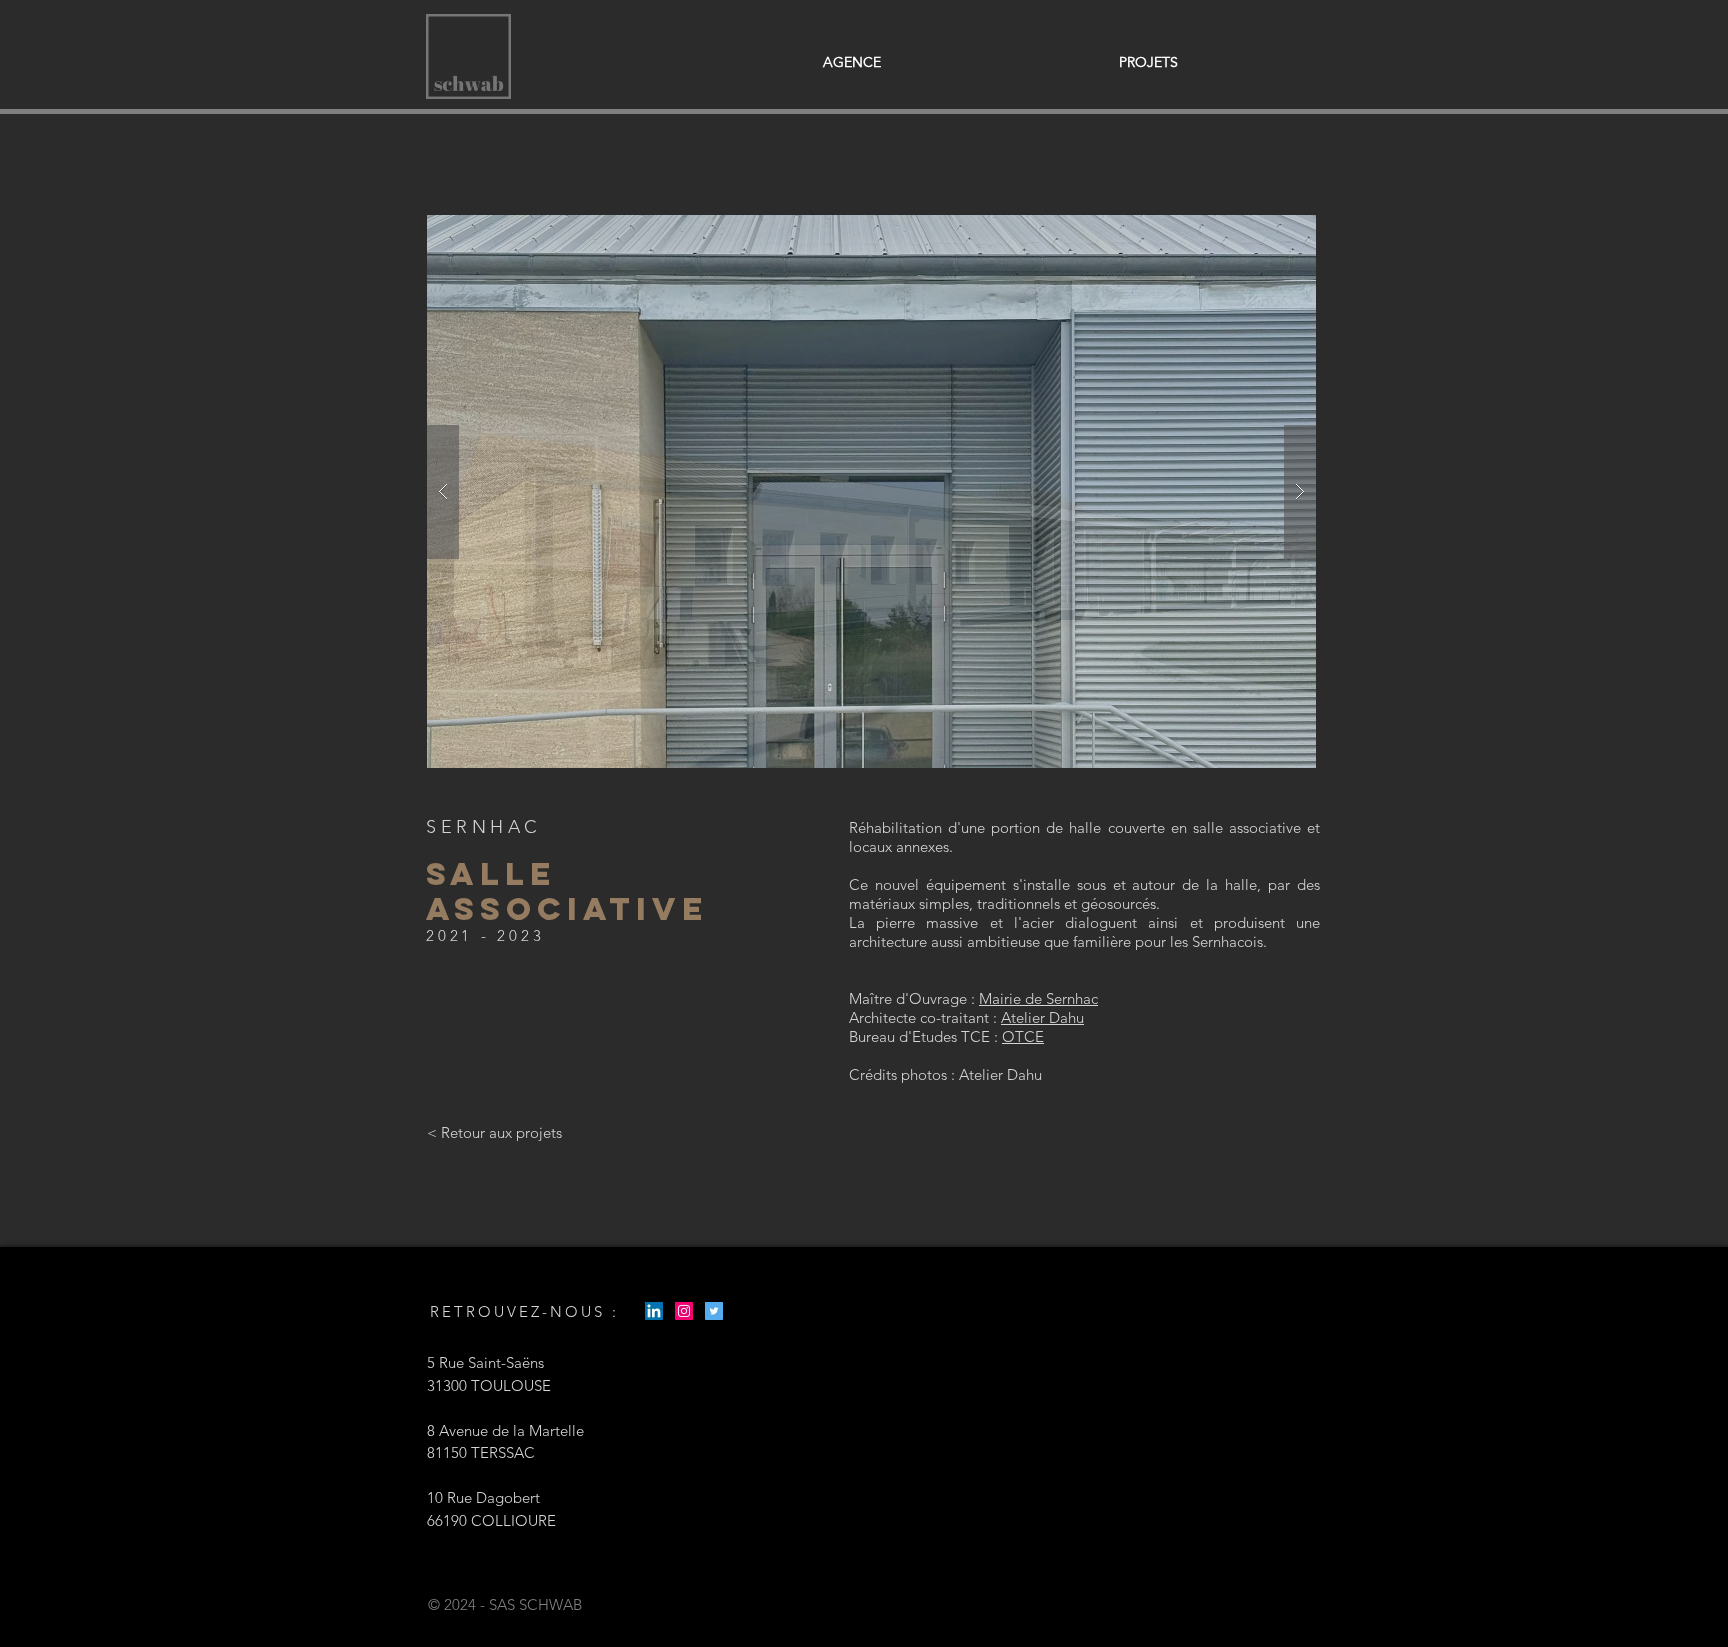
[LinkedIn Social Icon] (654, 1311)
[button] (871, 491)
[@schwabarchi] (684, 1311)
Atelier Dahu (1042, 1017)
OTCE (1023, 1036)
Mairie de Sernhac (1038, 998)
